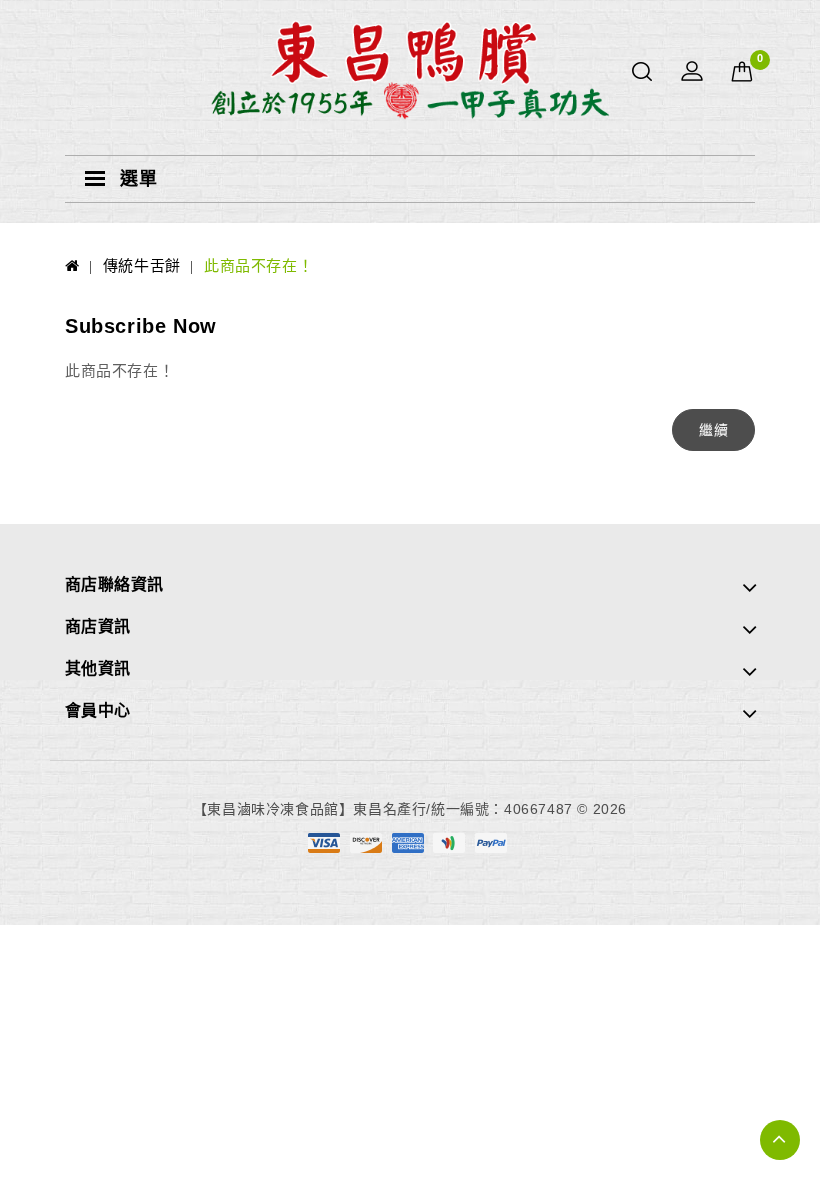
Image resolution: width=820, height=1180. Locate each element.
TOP (780, 1140)
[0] (742, 72)
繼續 (713, 430)
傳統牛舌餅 (142, 265)
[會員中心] (692, 72)
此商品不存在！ (258, 265)
